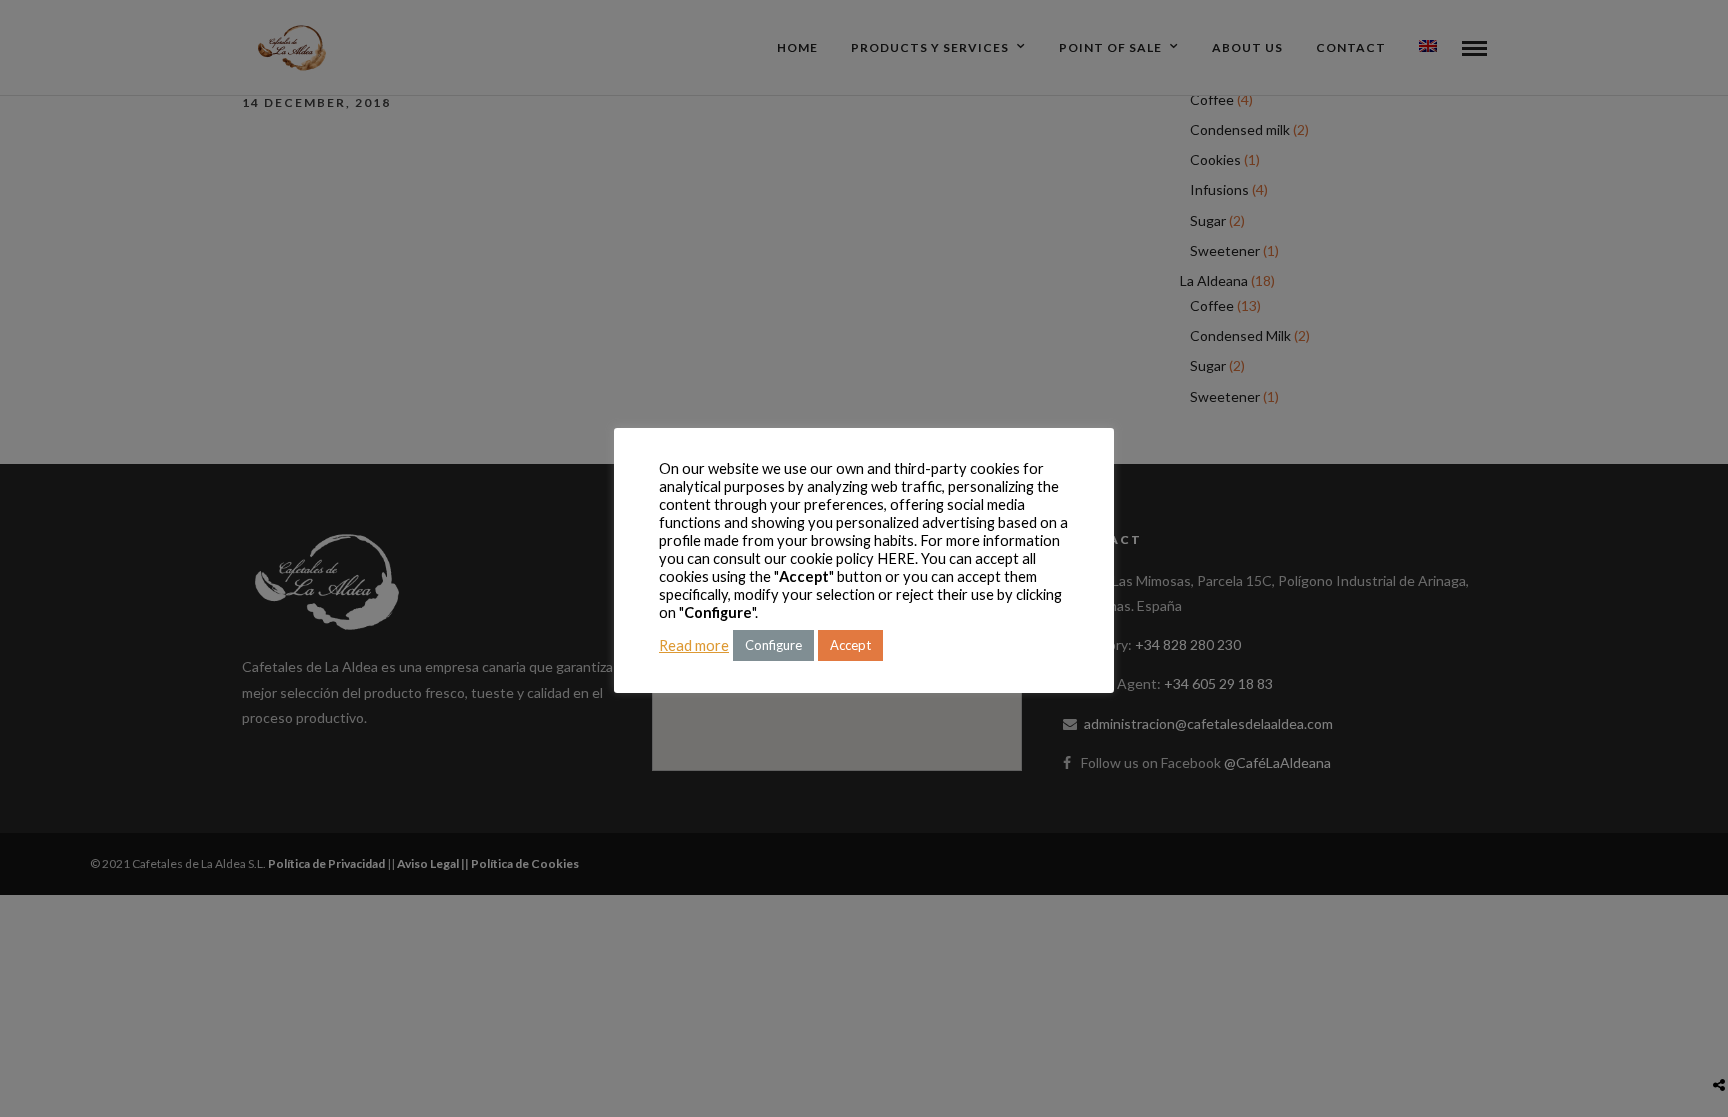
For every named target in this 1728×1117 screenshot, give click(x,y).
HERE (896, 558)
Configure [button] (773, 645)
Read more (694, 645)
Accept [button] (850, 645)
